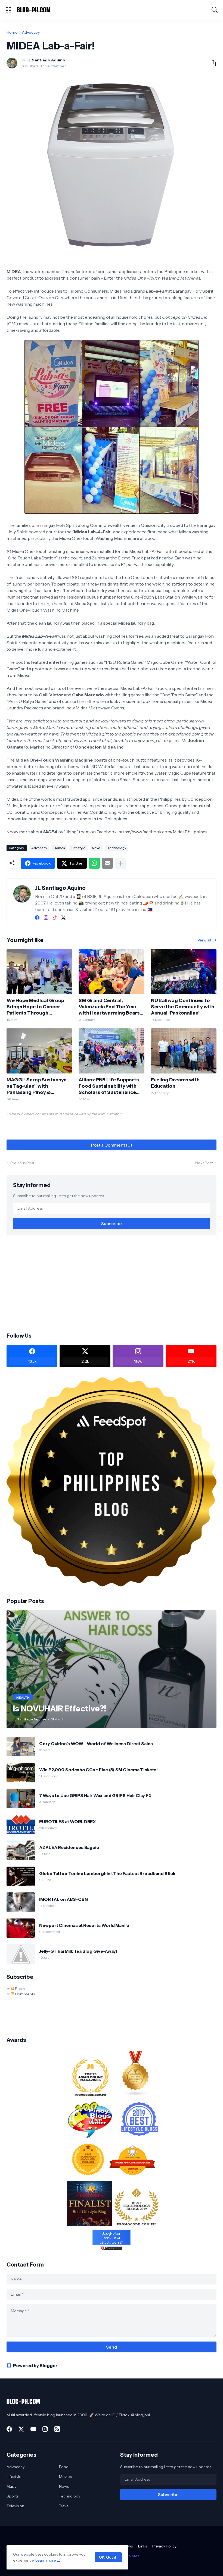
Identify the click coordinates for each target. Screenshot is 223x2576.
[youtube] (33, 2429)
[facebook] (37, 918)
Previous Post (22, 1163)
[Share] (211, 63)
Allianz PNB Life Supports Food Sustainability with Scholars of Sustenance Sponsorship (109, 1086)
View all (204, 940)
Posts (19, 1989)
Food (64, 2467)
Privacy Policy (164, 2546)
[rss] (57, 2429)
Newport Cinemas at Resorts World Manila (84, 1925)
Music (12, 2486)
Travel (64, 2506)
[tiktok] (55, 918)
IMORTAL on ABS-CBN (64, 1899)
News (96, 848)
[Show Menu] (8, 10)
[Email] (107, 863)
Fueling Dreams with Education (175, 1083)
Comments (24, 1994)
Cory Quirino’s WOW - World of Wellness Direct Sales (96, 1744)
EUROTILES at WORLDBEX (67, 1821)
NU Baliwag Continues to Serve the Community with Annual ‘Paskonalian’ (183, 1007)
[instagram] (46, 918)
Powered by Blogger (35, 2365)
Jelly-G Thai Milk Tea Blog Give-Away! (78, 1951)
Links (143, 2546)
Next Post (204, 1163)
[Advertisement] (112, 1283)
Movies (65, 2477)
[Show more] (120, 863)
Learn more (46, 2560)
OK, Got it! (108, 2557)
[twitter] (63, 918)
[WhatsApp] (94, 863)
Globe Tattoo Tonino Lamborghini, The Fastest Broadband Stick (107, 1873)
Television (15, 2506)
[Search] (215, 10)
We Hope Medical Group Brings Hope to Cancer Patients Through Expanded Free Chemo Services (35, 1007)
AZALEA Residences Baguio (69, 1847)
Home (12, 32)
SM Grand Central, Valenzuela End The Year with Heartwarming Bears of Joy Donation (109, 1007)
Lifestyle (78, 848)
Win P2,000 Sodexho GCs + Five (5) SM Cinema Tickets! (98, 1770)
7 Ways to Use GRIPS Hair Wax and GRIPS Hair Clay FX (95, 1795)
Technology (117, 848)
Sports (12, 2496)
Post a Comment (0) (112, 1145)
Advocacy (31, 32)
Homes (59, 848)
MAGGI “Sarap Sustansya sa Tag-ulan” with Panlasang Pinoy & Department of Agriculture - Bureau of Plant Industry (39, 1086)
